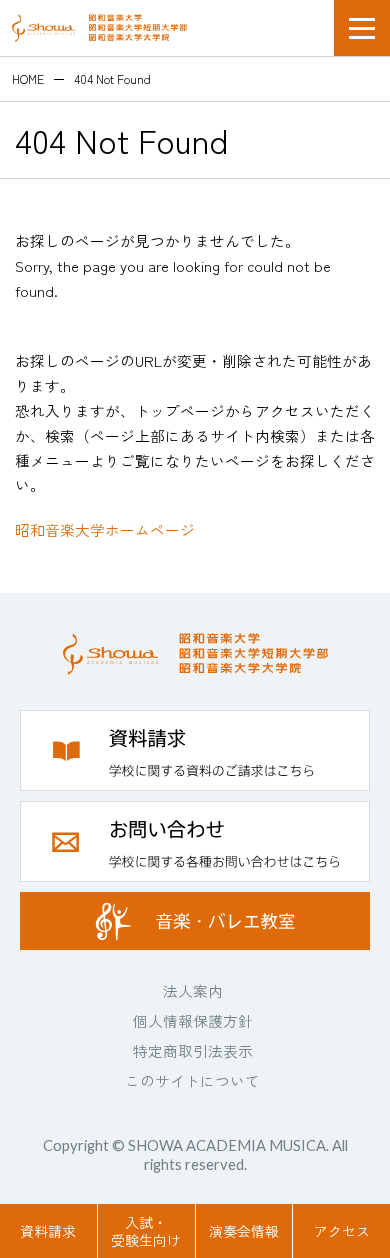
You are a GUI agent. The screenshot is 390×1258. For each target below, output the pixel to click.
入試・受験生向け (146, 1231)
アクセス (342, 1231)
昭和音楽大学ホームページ (105, 529)
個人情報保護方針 (193, 1020)
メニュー (362, 28)
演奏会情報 (244, 1231)
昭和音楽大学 (99, 28)
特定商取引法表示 (193, 1050)
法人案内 (193, 990)
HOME (28, 79)
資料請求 (48, 1231)
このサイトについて (192, 1080)
